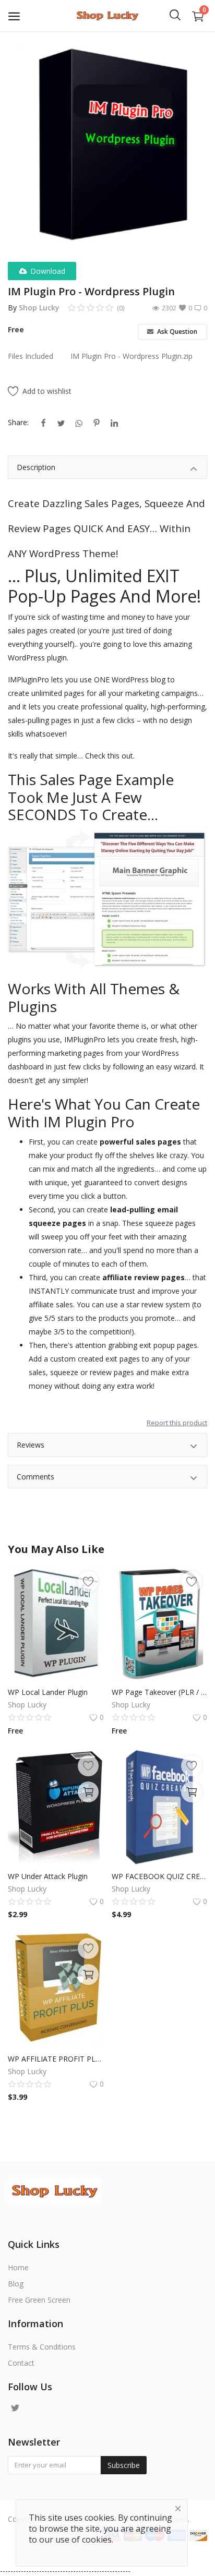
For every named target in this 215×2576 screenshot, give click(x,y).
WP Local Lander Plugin (48, 1692)
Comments (35, 1477)
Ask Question (176, 332)
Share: (18, 422)
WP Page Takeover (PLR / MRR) (160, 1692)
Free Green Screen (39, 2300)
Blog (16, 2284)
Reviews (31, 1445)
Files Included (31, 356)
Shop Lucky (39, 308)
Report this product (177, 1423)
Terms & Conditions (42, 2347)
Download (48, 271)
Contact (21, 2363)
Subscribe (124, 2465)
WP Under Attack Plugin (48, 1876)
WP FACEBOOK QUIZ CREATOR (160, 1876)
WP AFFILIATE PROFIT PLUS (56, 2059)
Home (18, 2267)
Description (36, 467)
